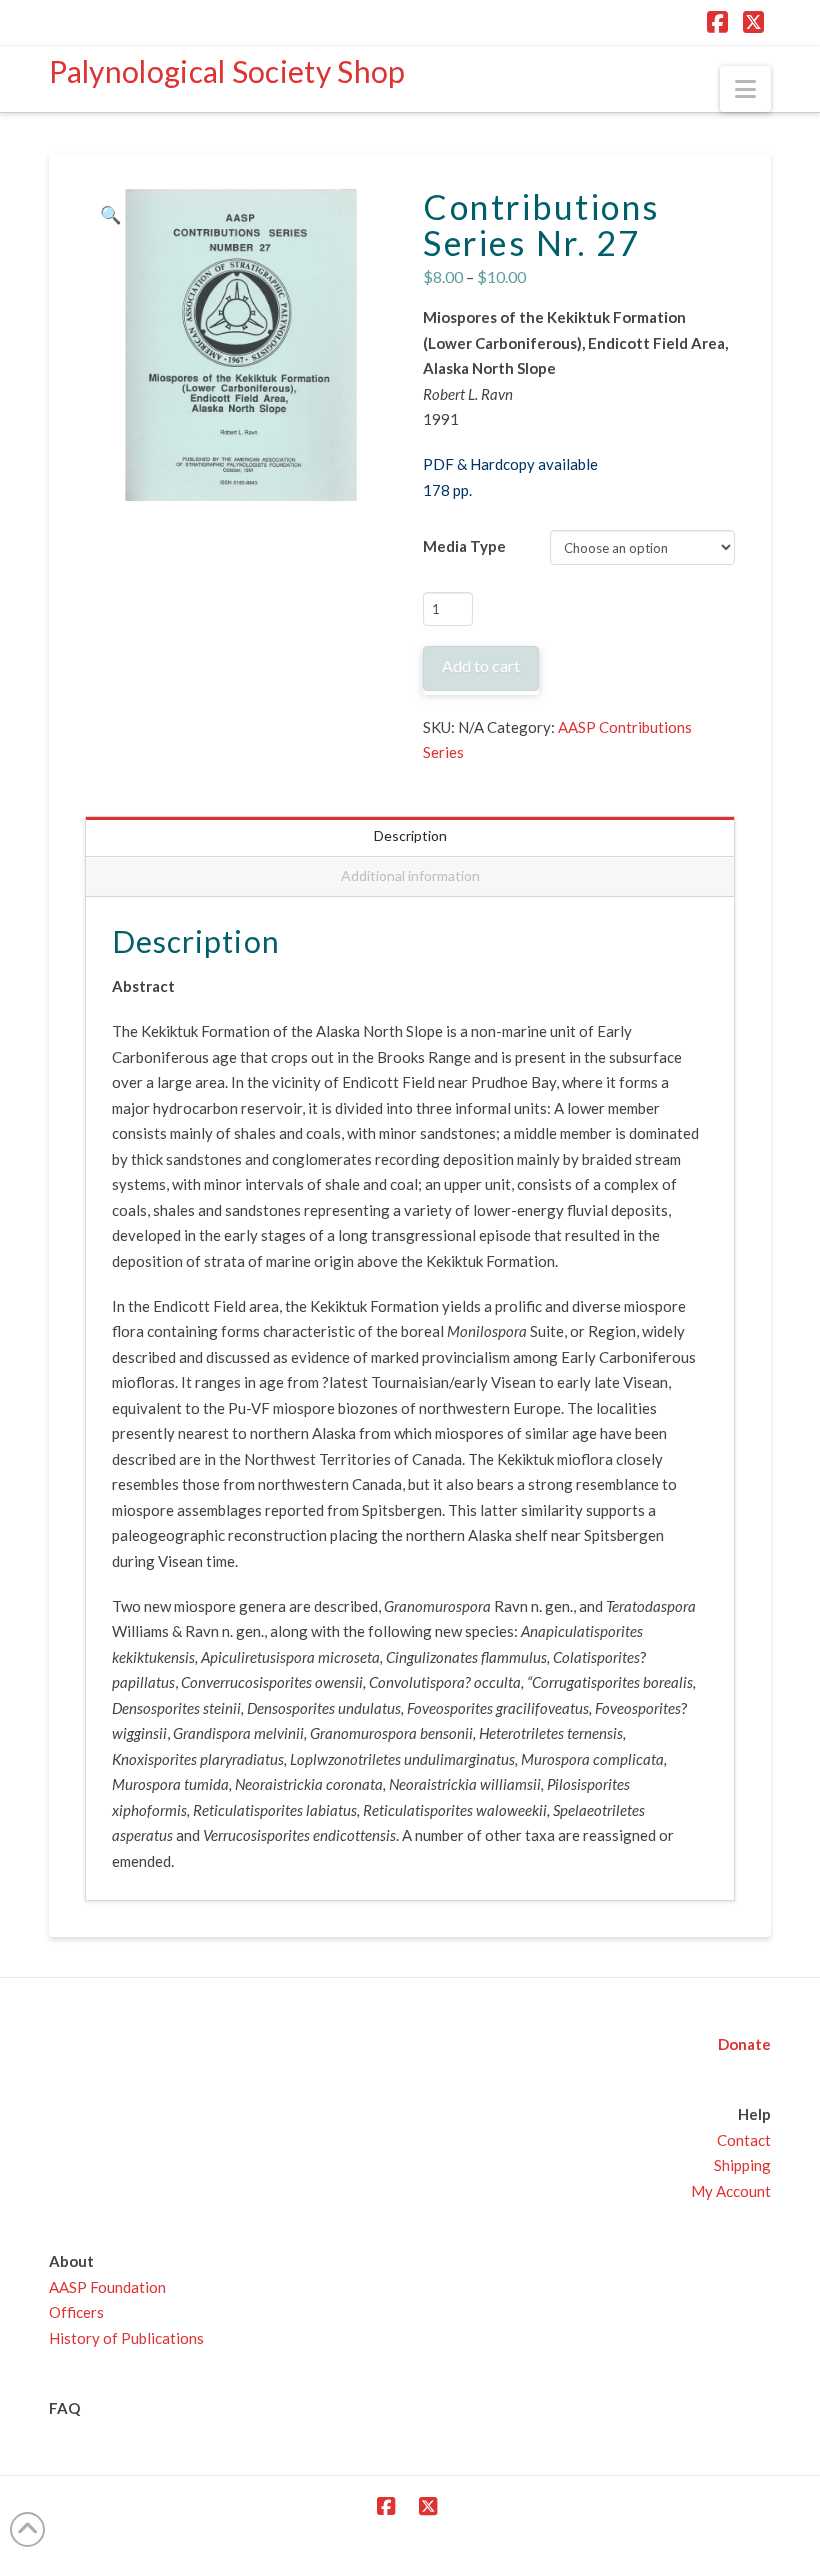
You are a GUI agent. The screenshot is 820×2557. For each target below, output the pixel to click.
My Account (731, 2191)
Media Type (464, 546)
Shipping (742, 2165)
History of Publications (126, 2338)
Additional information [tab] (410, 875)
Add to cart (481, 665)
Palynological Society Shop (227, 71)
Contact (744, 2140)
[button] (745, 89)
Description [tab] (410, 835)
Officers (76, 2312)
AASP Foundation (107, 2287)
